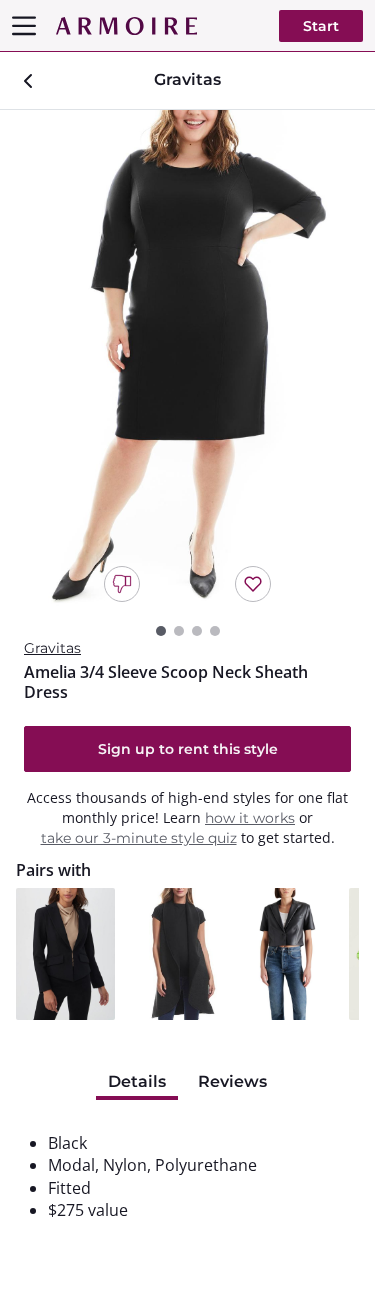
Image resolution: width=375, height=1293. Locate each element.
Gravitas (52, 648)
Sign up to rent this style (188, 749)
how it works (250, 818)
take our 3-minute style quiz (139, 838)
